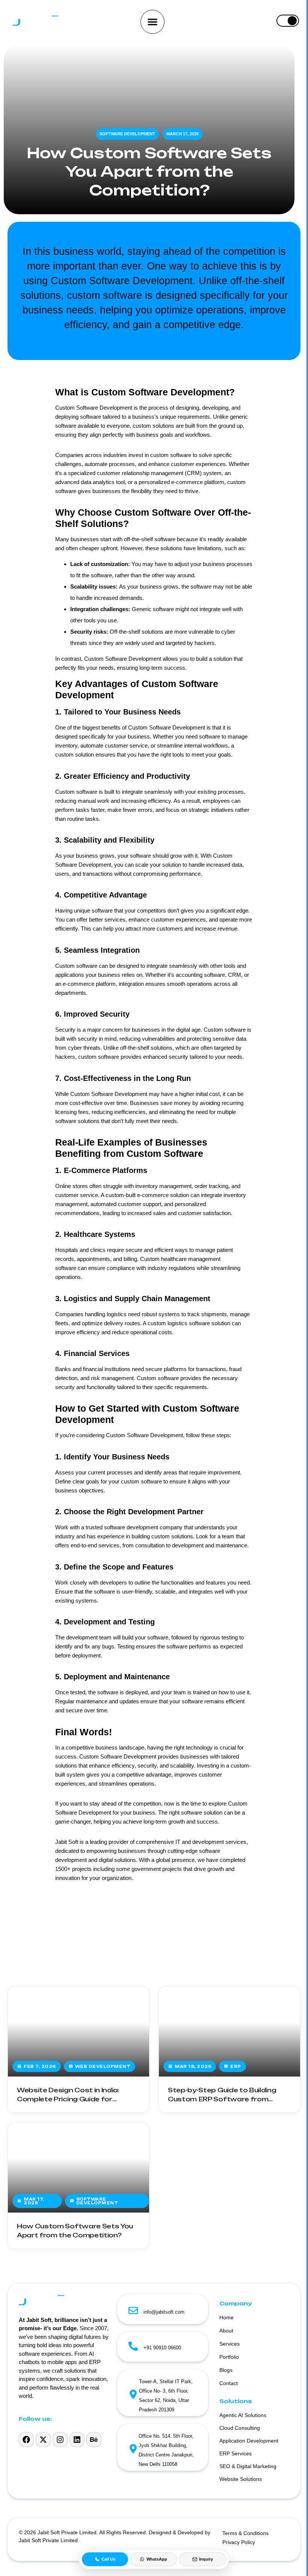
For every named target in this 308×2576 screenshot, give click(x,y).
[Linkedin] (77, 2440)
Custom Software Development (167, 727)
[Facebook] (26, 2440)
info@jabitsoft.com (164, 2312)
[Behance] (94, 2440)
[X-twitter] (43, 2440)
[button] (152, 22)
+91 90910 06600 (162, 2348)
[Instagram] (60, 2440)
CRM (235, 975)
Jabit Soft (67, 1842)
